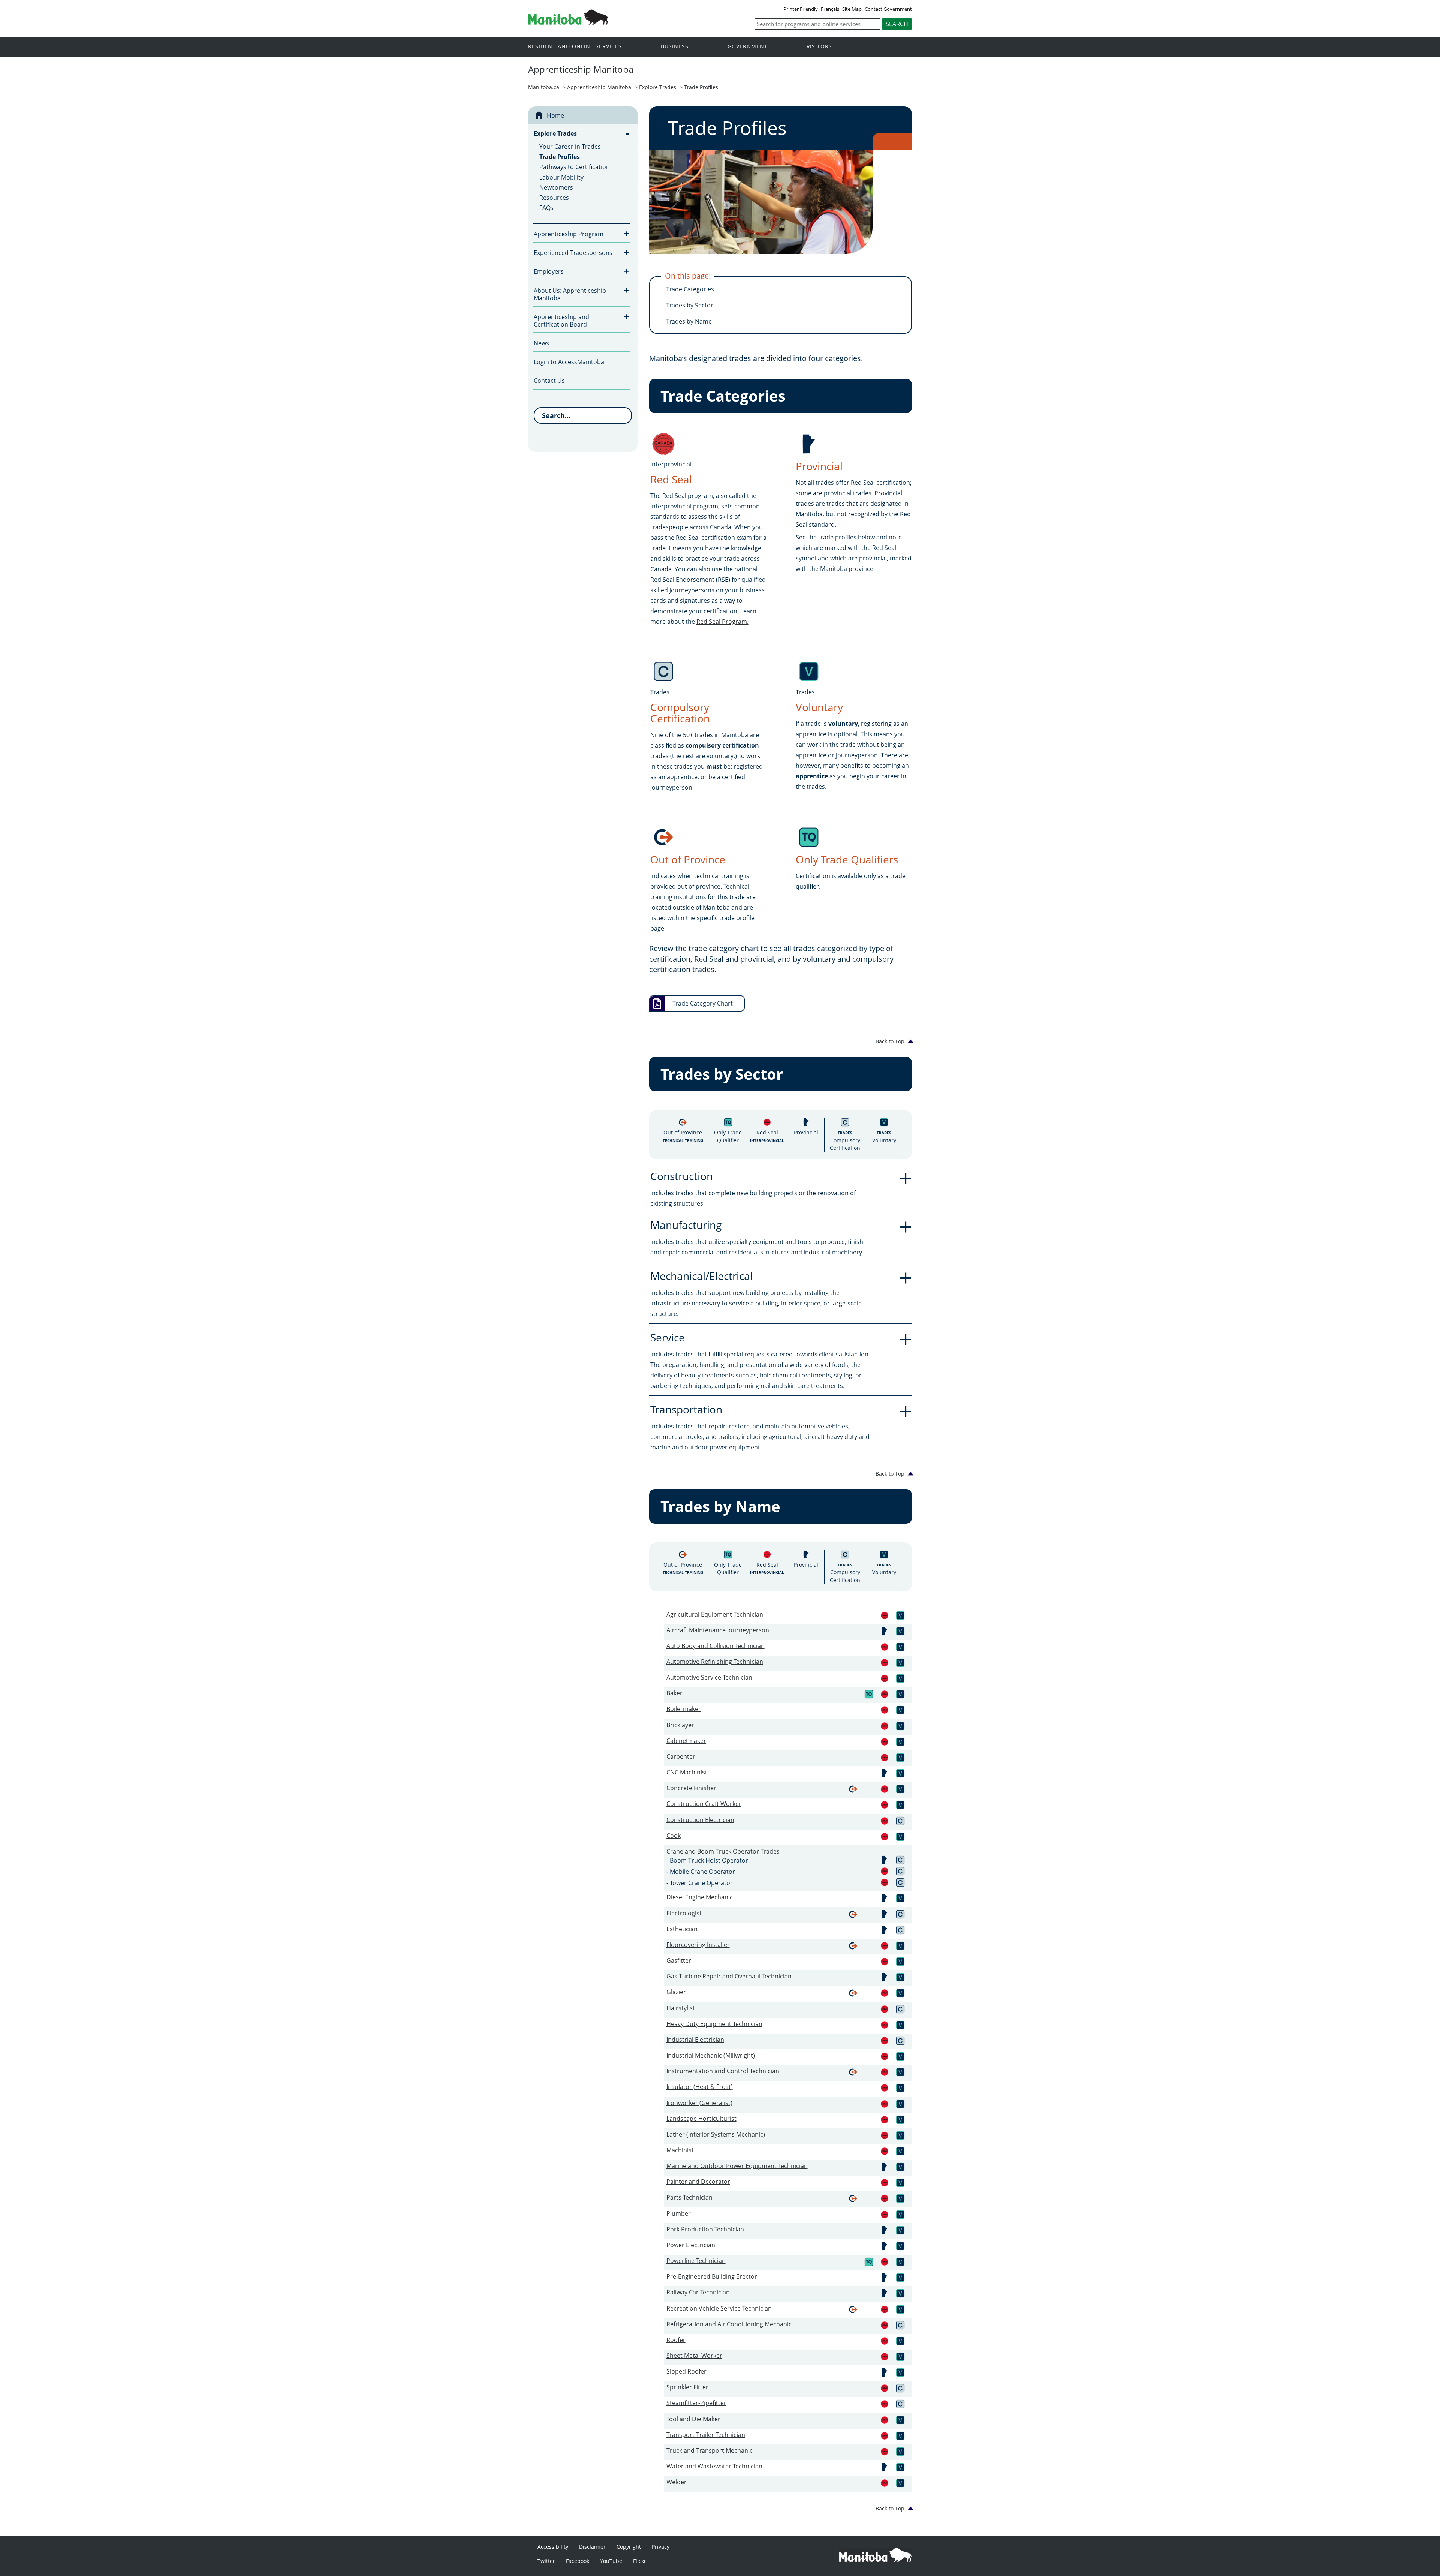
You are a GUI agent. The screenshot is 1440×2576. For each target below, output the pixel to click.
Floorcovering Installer (698, 1945)
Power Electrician (691, 2245)
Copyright (629, 2547)
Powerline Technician (696, 2261)
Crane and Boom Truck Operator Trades (723, 1851)
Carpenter (681, 1756)
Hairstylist (681, 2008)
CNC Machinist (687, 1772)
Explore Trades (658, 87)
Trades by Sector (690, 305)
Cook (673, 1836)
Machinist (680, 2150)
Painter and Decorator (698, 2182)
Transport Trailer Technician (706, 2435)
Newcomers (556, 187)
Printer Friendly (801, 9)
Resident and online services (575, 47)
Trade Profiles (701, 87)
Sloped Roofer (686, 2371)
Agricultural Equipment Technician (715, 1614)
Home (555, 115)
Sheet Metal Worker (694, 2356)
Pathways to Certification (574, 167)
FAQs (546, 208)
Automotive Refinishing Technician (715, 1662)
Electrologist (684, 1913)
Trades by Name (689, 321)
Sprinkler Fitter (687, 2387)
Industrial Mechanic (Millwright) (711, 2055)
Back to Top (890, 1041)
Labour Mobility (561, 177)
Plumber (679, 2213)
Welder (676, 2482)
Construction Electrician (700, 1820)
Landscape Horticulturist (701, 2119)
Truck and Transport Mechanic (709, 2450)
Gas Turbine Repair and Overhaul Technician (729, 1976)
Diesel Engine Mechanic (700, 1897)
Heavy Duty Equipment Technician (714, 2024)
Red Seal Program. (722, 622)
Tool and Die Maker (693, 2419)
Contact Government (888, 9)
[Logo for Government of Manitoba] (568, 22)
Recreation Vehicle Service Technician (719, 2308)
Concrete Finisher (691, 1788)
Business (675, 47)
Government (748, 47)
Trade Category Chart (703, 1003)
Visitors (819, 47)
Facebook (577, 2561)
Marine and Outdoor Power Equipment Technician (737, 2166)
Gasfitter (679, 1960)
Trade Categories (690, 289)
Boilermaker (684, 1709)
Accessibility (553, 2547)
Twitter (546, 2561)
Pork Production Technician (705, 2229)
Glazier (676, 1992)
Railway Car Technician (698, 2292)
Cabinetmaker (686, 1741)
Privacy (661, 2547)
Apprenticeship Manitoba (599, 87)
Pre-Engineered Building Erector (712, 2276)
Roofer (676, 2340)
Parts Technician (689, 2197)
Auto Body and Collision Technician (715, 1646)
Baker (674, 1693)
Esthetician (682, 1929)
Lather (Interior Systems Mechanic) (716, 2134)
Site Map (852, 9)
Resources (554, 198)
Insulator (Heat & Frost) (700, 2087)
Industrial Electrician (695, 2040)
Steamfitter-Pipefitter (696, 2403)
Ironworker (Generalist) (699, 2103)
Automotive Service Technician (709, 1677)
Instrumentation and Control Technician (723, 2071)
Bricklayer (680, 1725)
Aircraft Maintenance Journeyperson (718, 1630)
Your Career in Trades (570, 147)
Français (830, 9)
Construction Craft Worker (704, 1804)
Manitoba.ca (544, 87)
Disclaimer (592, 2547)
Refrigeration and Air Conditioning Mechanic (729, 2324)
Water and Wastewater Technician (714, 2466)
